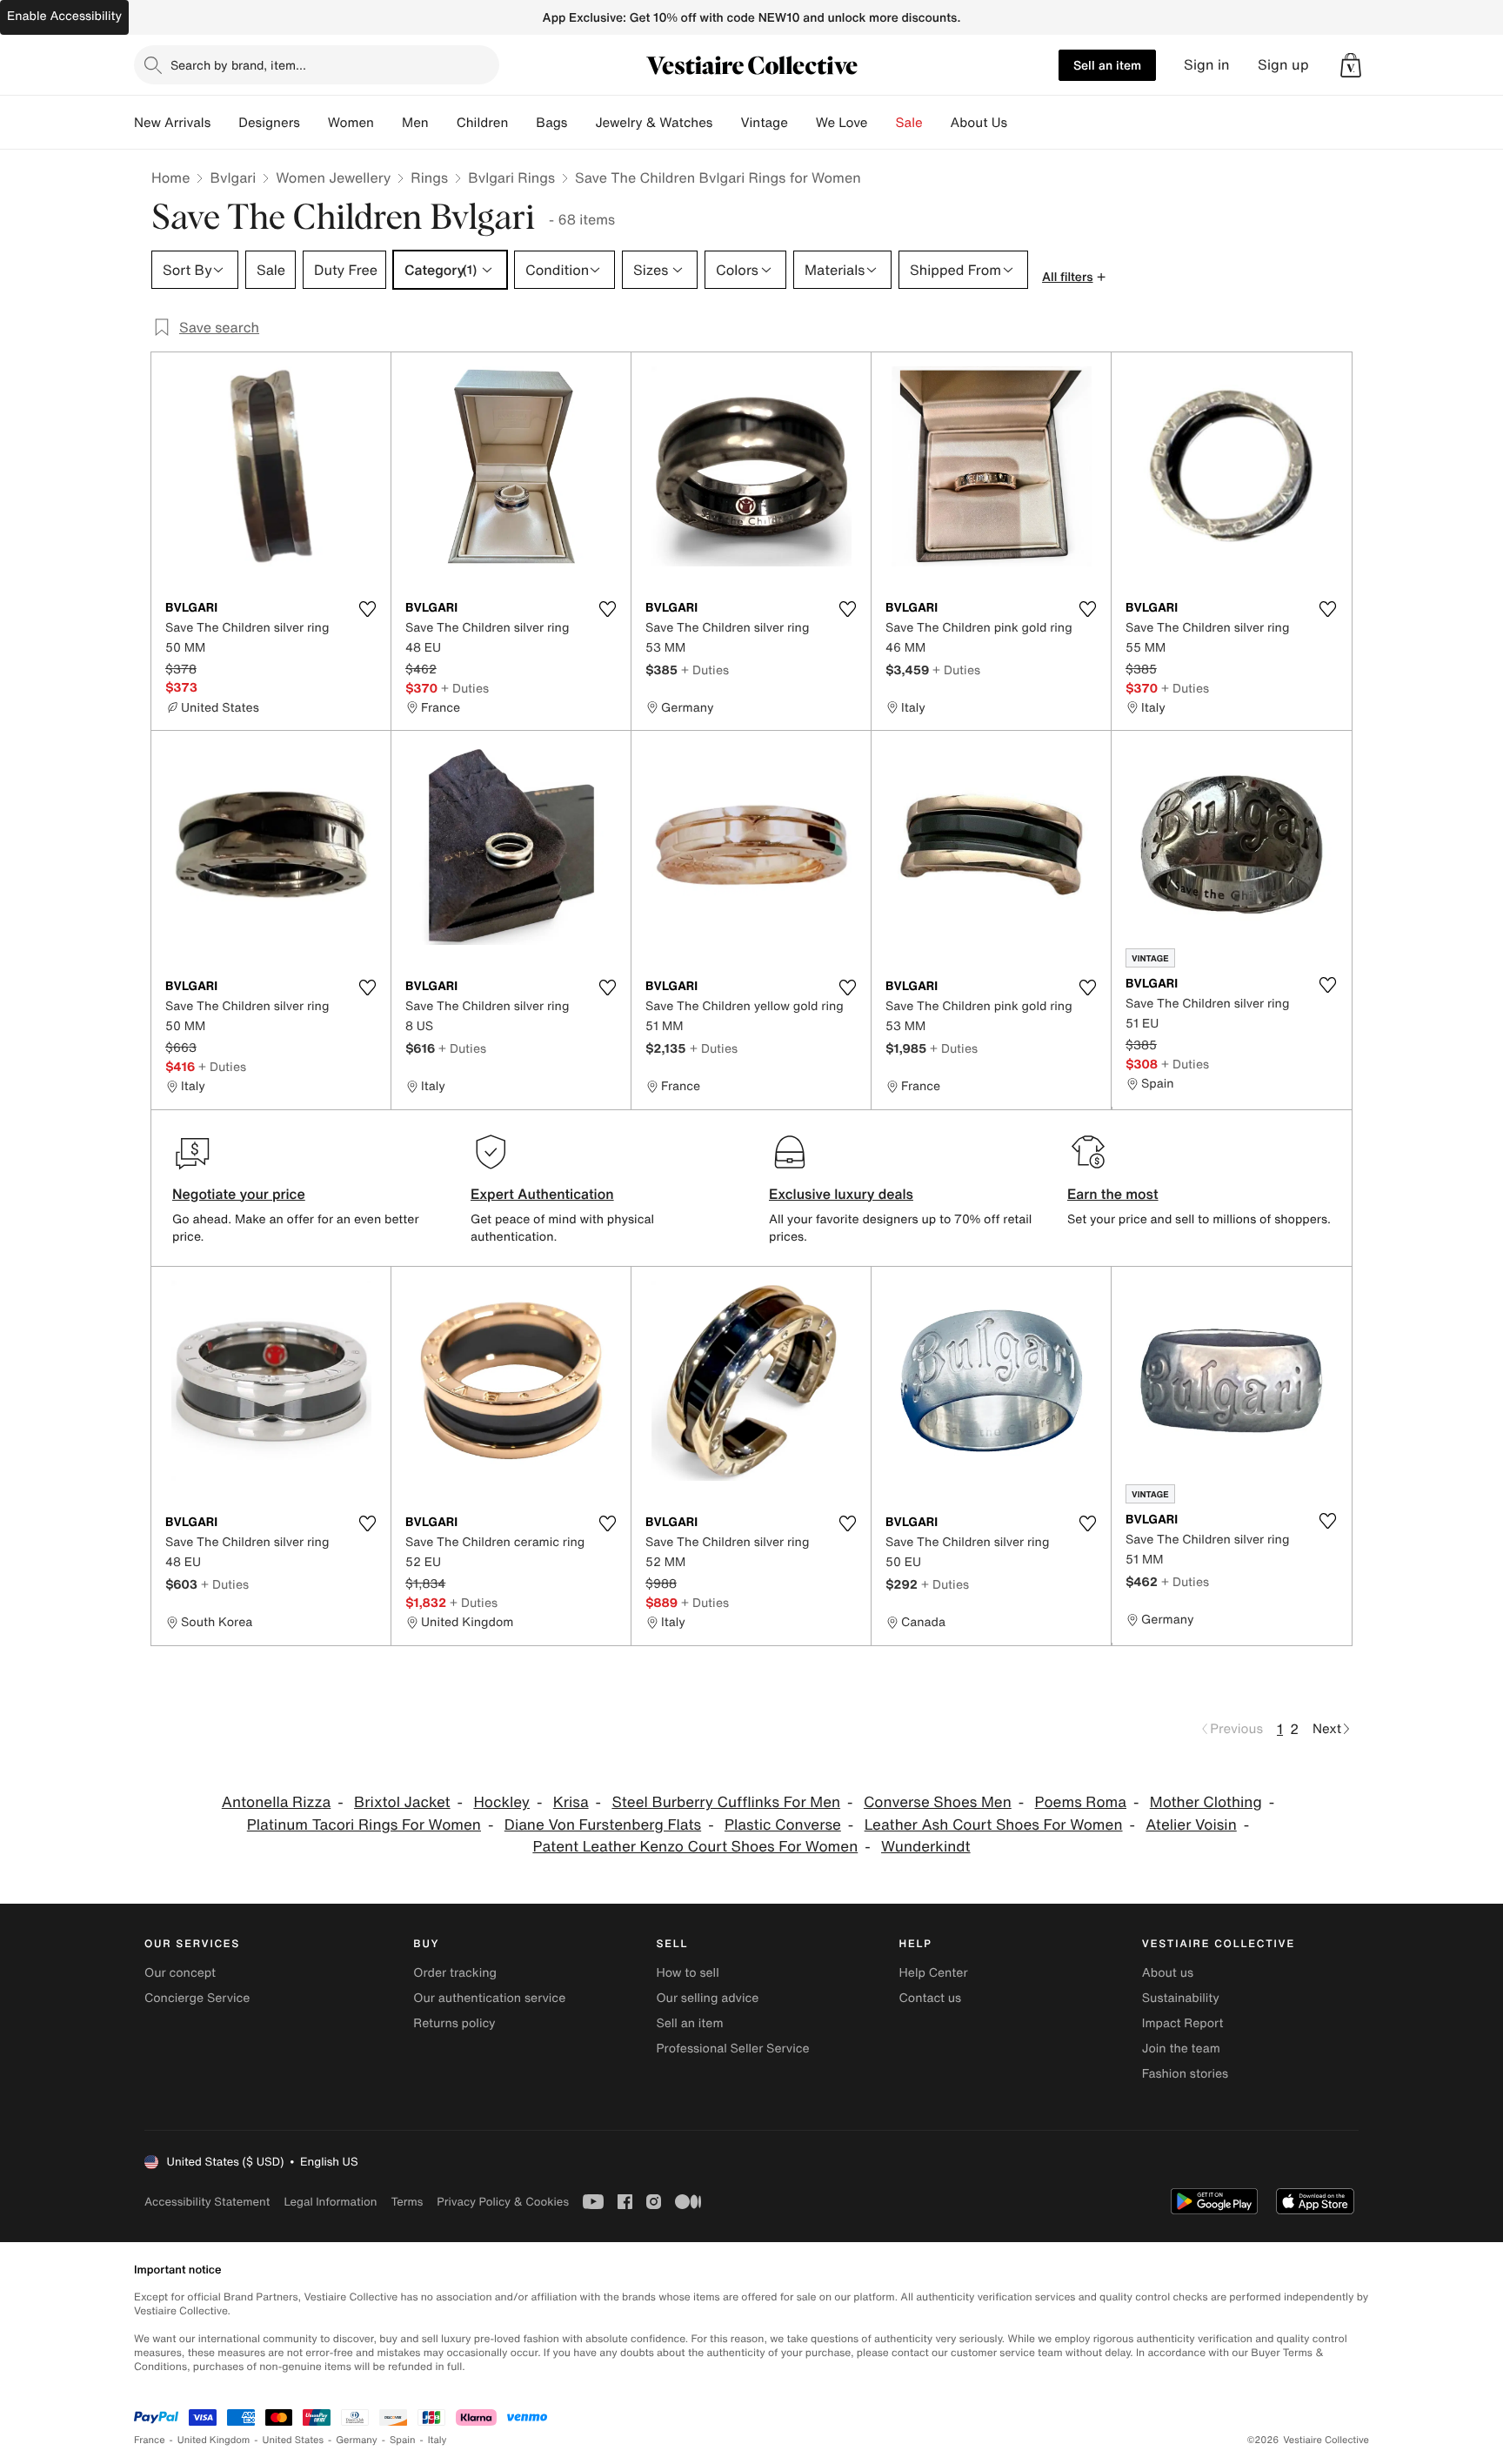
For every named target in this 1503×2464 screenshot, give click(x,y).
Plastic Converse (783, 1825)
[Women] (388, 123)
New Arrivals (172, 123)
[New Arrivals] (224, 123)
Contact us (931, 1998)
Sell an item (1107, 65)
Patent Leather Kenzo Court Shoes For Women (695, 1847)
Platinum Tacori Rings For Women (364, 1825)
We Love (842, 123)
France (150, 2440)
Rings (429, 177)
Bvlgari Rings (511, 177)
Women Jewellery (333, 177)
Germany (357, 2440)
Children (483, 123)
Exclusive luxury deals (841, 1194)
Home (170, 177)
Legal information (330, 2202)
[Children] (522, 123)
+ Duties (465, 688)
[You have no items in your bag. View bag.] (1351, 65)
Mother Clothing (1206, 1802)
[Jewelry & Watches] (726, 123)
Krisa (571, 1802)
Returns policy (454, 2023)
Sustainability (1181, 1998)
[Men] (443, 123)
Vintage (764, 123)
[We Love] (882, 123)
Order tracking (455, 1973)
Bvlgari (233, 177)
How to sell (687, 1973)
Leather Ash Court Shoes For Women (994, 1825)
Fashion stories (1185, 2074)
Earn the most (1113, 1194)
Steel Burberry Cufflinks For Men (726, 1802)
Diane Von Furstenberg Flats (603, 1825)
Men (415, 123)
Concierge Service (197, 1998)
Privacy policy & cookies (503, 2202)
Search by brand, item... (238, 65)
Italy (438, 2440)
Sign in (1207, 65)
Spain (403, 2440)
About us (1168, 1973)
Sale (909, 123)
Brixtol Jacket (402, 1802)
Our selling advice (707, 1998)
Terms (407, 2202)
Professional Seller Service (732, 2049)
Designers (269, 123)
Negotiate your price (239, 1194)
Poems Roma (1081, 1802)
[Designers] (314, 123)
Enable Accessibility (64, 16)
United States (294, 2440)
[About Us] (1021, 123)
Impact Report (1183, 2023)
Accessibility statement (207, 2202)
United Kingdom (214, 2440)
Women (351, 123)
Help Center (934, 1973)
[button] (1351, 65)
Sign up (1283, 65)
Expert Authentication (542, 1194)
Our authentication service (489, 1998)
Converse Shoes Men (938, 1802)
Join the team (1181, 2049)
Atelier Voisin (1191, 1825)
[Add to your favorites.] (367, 609)
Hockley (501, 1802)
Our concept (180, 1973)
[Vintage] (802, 123)
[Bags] (581, 123)
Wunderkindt (926, 1847)
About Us (979, 123)
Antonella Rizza (276, 1802)
